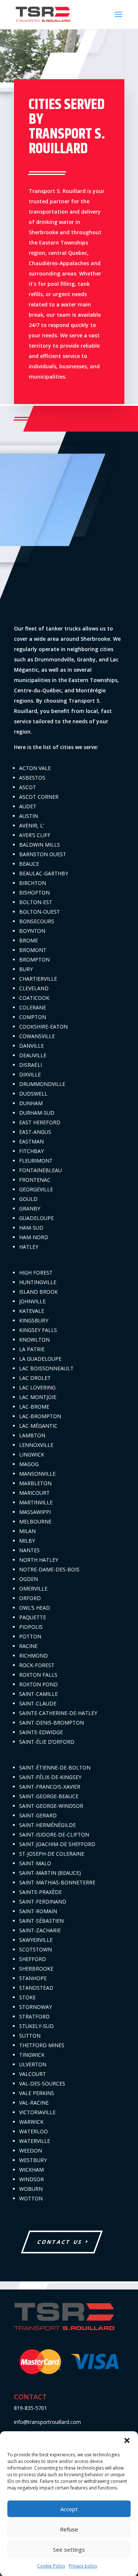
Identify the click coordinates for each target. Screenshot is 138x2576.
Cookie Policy (51, 2566)
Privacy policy (83, 2566)
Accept (69, 2509)
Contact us (60, 2242)
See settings (69, 2549)
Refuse (69, 2529)
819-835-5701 (31, 2408)
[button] (127, 2440)
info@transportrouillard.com (47, 2422)
